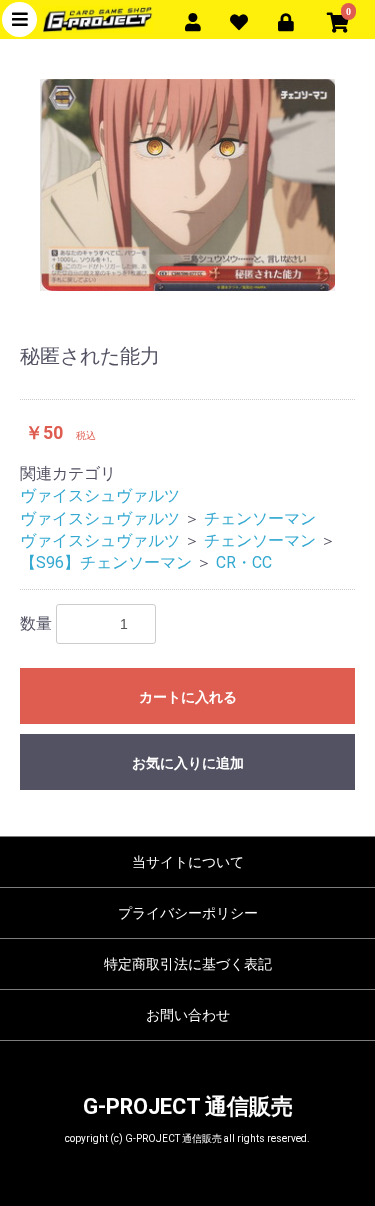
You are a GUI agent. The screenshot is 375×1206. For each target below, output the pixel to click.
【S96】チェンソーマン (106, 562)
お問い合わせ (188, 1015)
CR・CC (244, 562)
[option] (187, 184)
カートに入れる (188, 697)
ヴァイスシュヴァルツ (100, 495)
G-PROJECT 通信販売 (188, 1106)
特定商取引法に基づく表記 (188, 964)
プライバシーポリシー (188, 913)
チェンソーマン (260, 518)
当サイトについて (188, 862)
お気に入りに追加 (188, 763)
